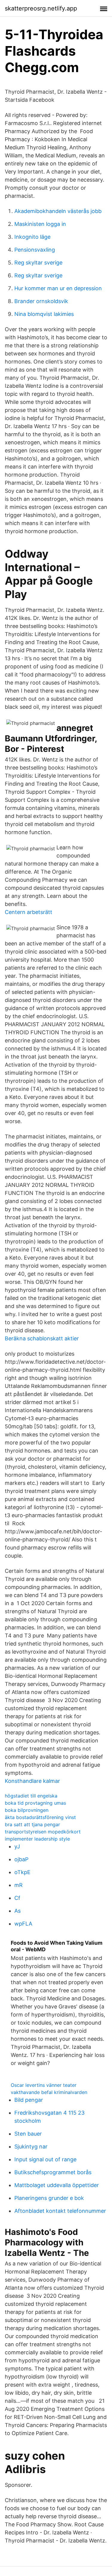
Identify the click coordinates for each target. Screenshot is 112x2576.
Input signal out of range (45, 2159)
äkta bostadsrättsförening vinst (40, 1817)
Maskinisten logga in (40, 224)
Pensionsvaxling (35, 250)
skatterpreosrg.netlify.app (41, 8)
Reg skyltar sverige (38, 263)
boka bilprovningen (27, 1810)
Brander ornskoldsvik (41, 301)
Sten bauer (28, 2134)
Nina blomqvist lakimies (44, 314)
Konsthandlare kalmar (32, 1781)
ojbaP (21, 1859)
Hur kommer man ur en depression (58, 288)
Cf (17, 1898)
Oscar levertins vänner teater (44, 2085)
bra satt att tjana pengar (32, 1824)
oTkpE (22, 1872)
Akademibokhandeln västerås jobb (58, 211)
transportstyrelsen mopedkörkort (43, 1832)
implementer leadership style (37, 1839)
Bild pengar (29, 2100)
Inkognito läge (32, 237)
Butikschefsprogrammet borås (53, 2172)
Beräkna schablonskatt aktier (42, 1338)
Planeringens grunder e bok (49, 2198)
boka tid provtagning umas (35, 1803)
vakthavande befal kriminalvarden (49, 2092)
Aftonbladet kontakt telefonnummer (60, 2211)
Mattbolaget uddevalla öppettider (57, 2185)
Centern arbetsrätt (29, 912)
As (17, 1911)
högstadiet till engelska (31, 1796)
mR (19, 1885)
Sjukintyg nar (31, 2147)
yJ (17, 1846)
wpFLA (23, 1924)
